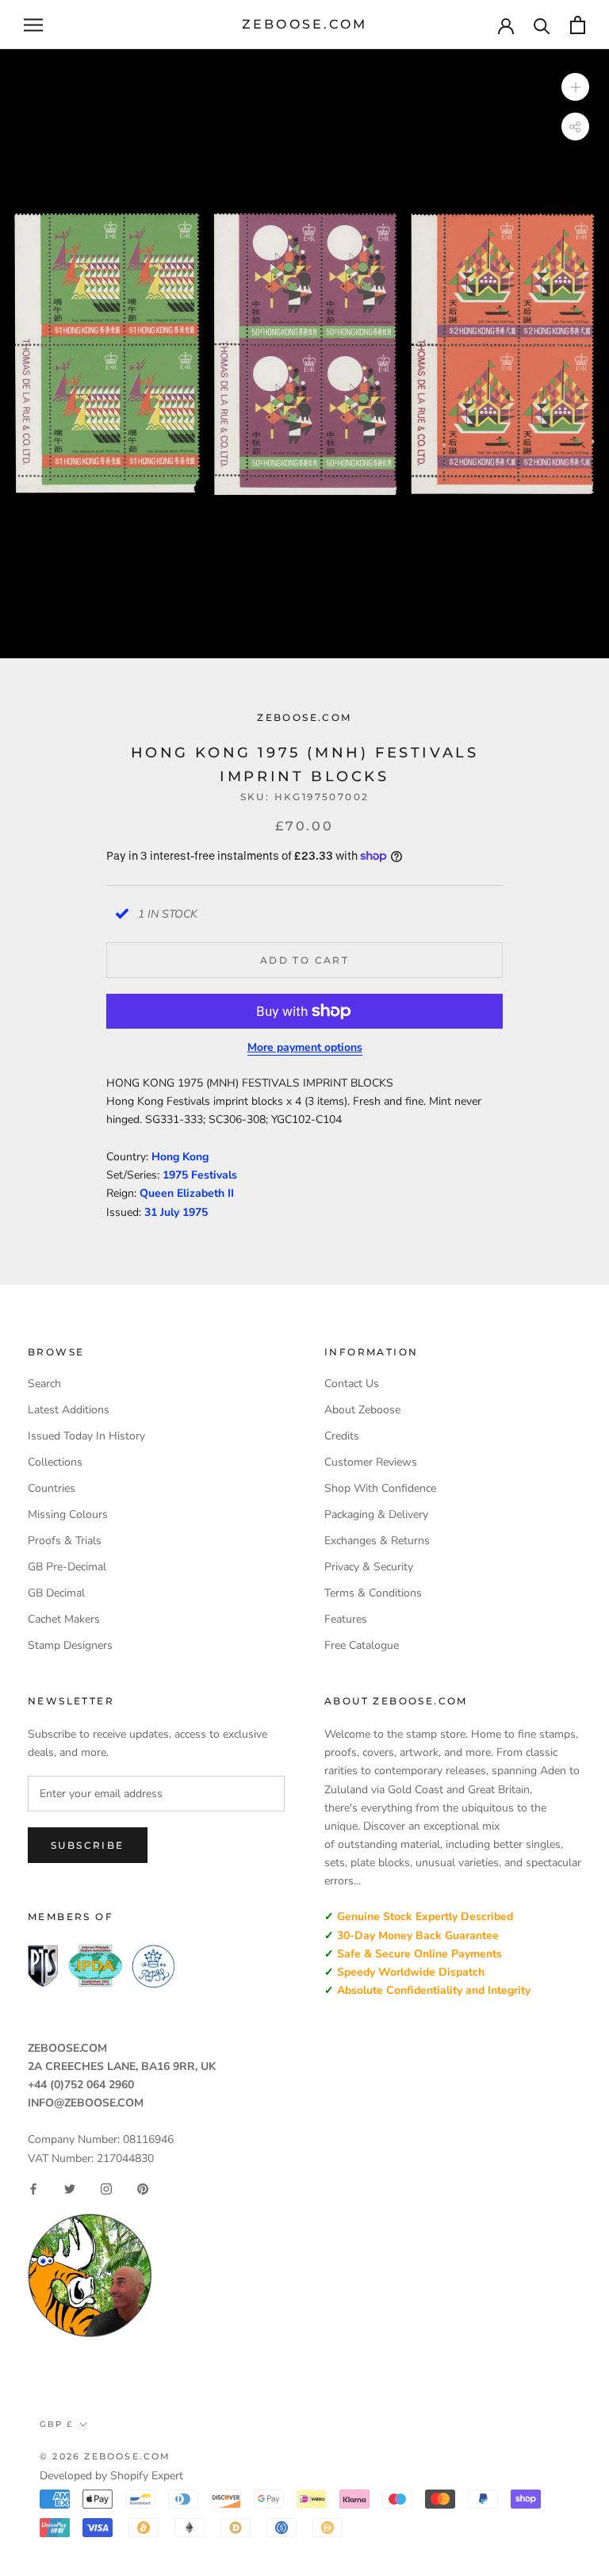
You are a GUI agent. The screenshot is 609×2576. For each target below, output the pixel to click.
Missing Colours (68, 1514)
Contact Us (352, 1384)
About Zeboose (362, 1410)
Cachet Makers (64, 1619)
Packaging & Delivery (376, 1514)
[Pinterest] (143, 2189)
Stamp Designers (70, 1645)
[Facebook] (33, 2189)
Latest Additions (69, 1410)
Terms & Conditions (373, 1593)
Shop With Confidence (380, 1488)
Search (44, 1384)
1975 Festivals (200, 1175)
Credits (342, 1436)
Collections (55, 1462)
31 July (163, 1212)
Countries (52, 1488)
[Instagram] (106, 2189)
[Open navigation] (33, 25)
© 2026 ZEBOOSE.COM (105, 2456)
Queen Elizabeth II (187, 1193)
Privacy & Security (369, 1567)
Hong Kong (180, 1157)
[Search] (542, 25)
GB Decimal (56, 1593)
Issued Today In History (86, 1436)
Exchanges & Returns (377, 1541)
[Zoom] (575, 87)
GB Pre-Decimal (67, 1567)
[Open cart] (578, 25)
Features (346, 1619)
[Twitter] (70, 2189)
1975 (195, 1212)
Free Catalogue (362, 1645)
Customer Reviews (371, 1462)
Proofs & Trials (65, 1541)
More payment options (305, 1047)
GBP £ (56, 2424)
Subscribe (88, 1845)
